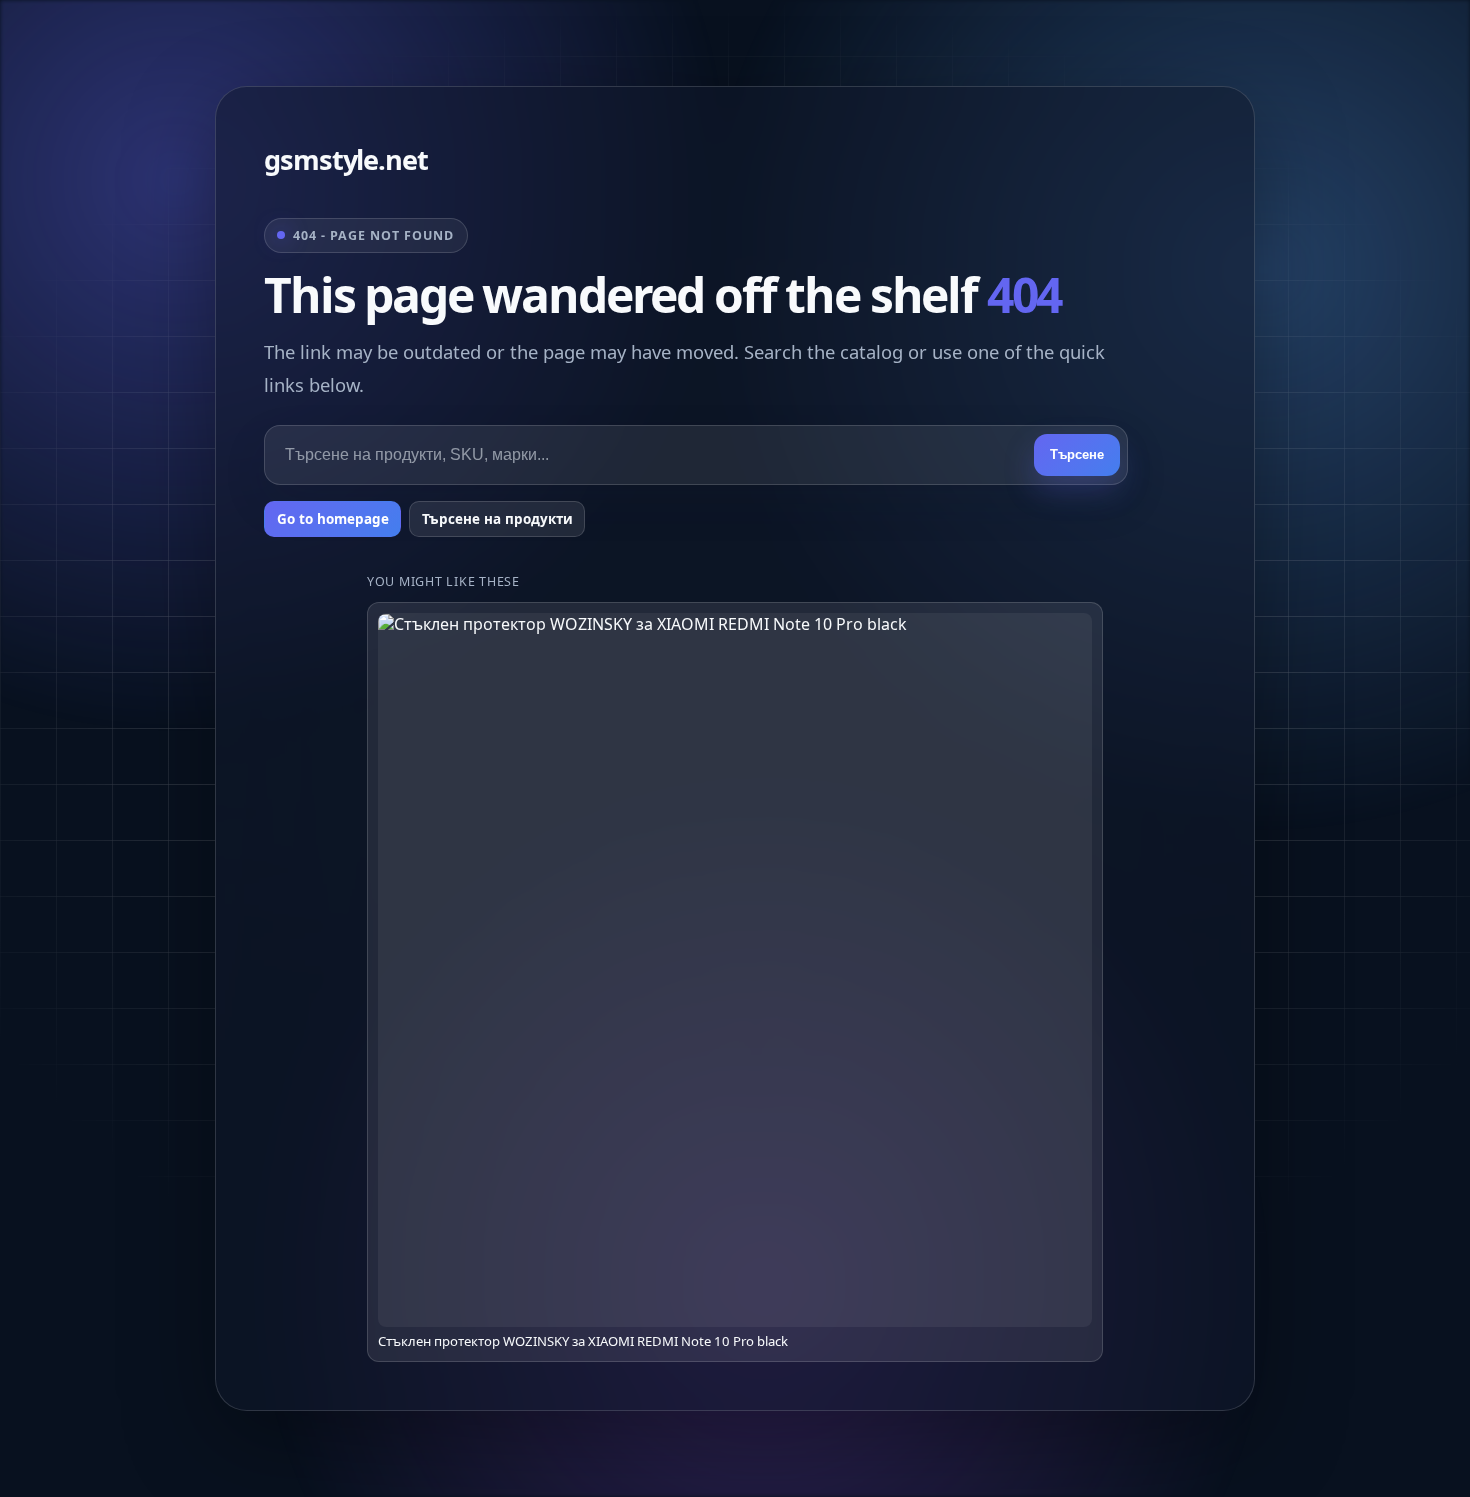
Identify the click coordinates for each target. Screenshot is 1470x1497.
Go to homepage (333, 519)
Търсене (1077, 455)
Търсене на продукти (497, 519)
